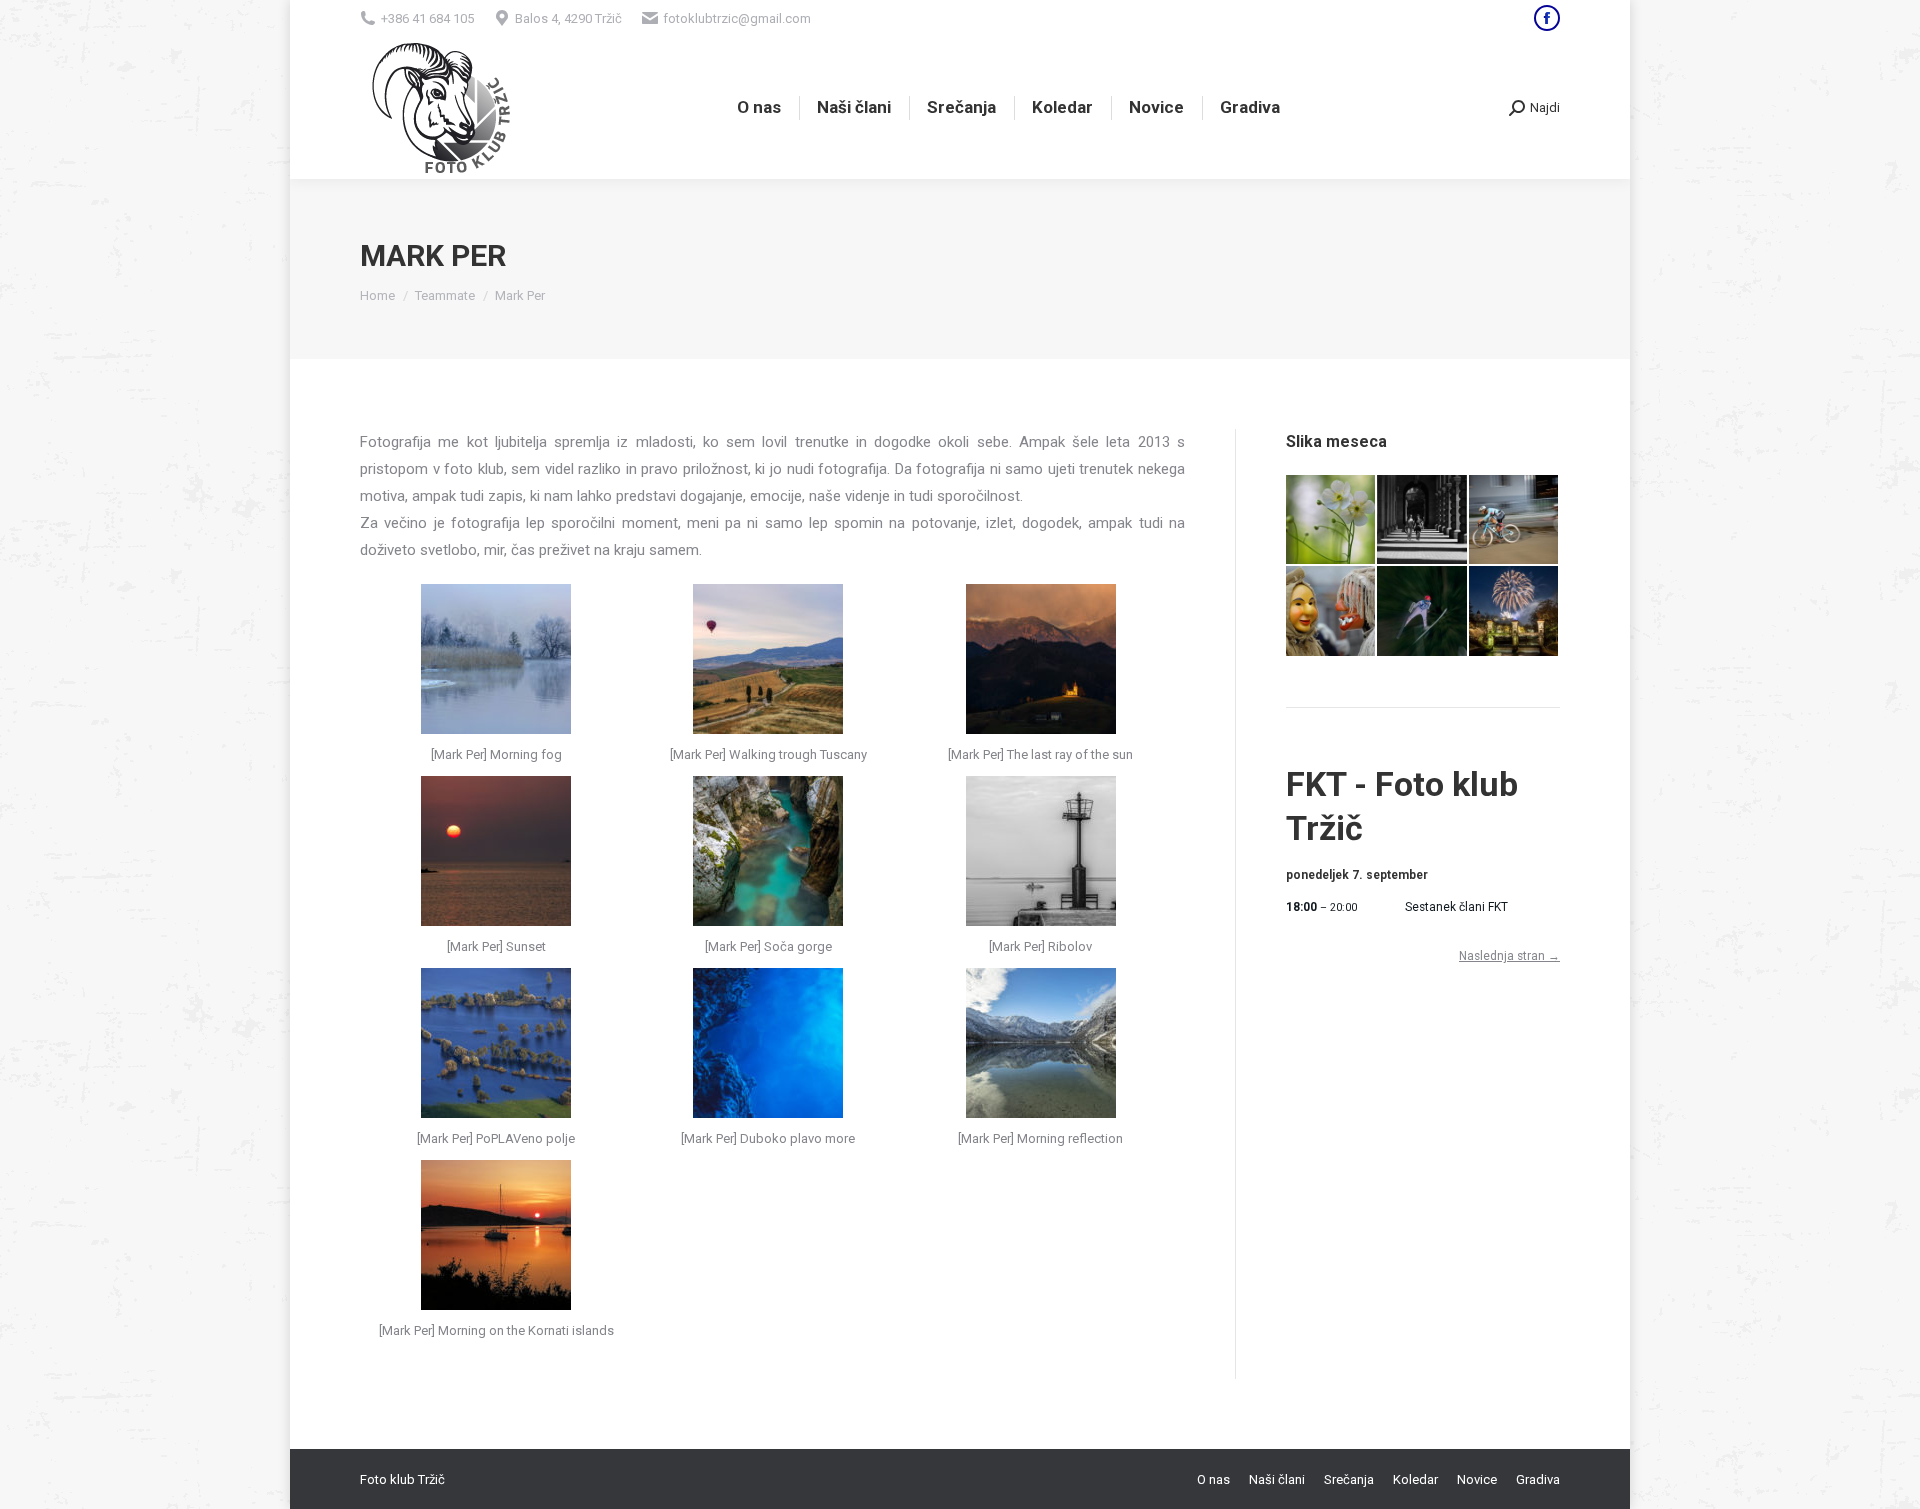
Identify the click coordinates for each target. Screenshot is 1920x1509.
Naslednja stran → (1509, 956)
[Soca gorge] (768, 851)
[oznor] (496, 1235)
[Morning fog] (496, 659)
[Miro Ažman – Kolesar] (1514, 520)
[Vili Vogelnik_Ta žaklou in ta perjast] (1331, 611)
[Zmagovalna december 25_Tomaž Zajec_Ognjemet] (1514, 611)
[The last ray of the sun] (1041, 659)
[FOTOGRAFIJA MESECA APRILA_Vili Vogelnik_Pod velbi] (1422, 520)
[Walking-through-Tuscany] (768, 659)
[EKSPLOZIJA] (1422, 611)
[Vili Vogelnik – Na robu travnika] (1331, 520)
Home (377, 295)
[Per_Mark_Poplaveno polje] (496, 1043)
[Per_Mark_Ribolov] (1041, 851)
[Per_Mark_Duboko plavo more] (768, 1043)
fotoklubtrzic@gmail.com (737, 18)
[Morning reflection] (1041, 1043)
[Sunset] (496, 851)
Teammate (445, 295)
